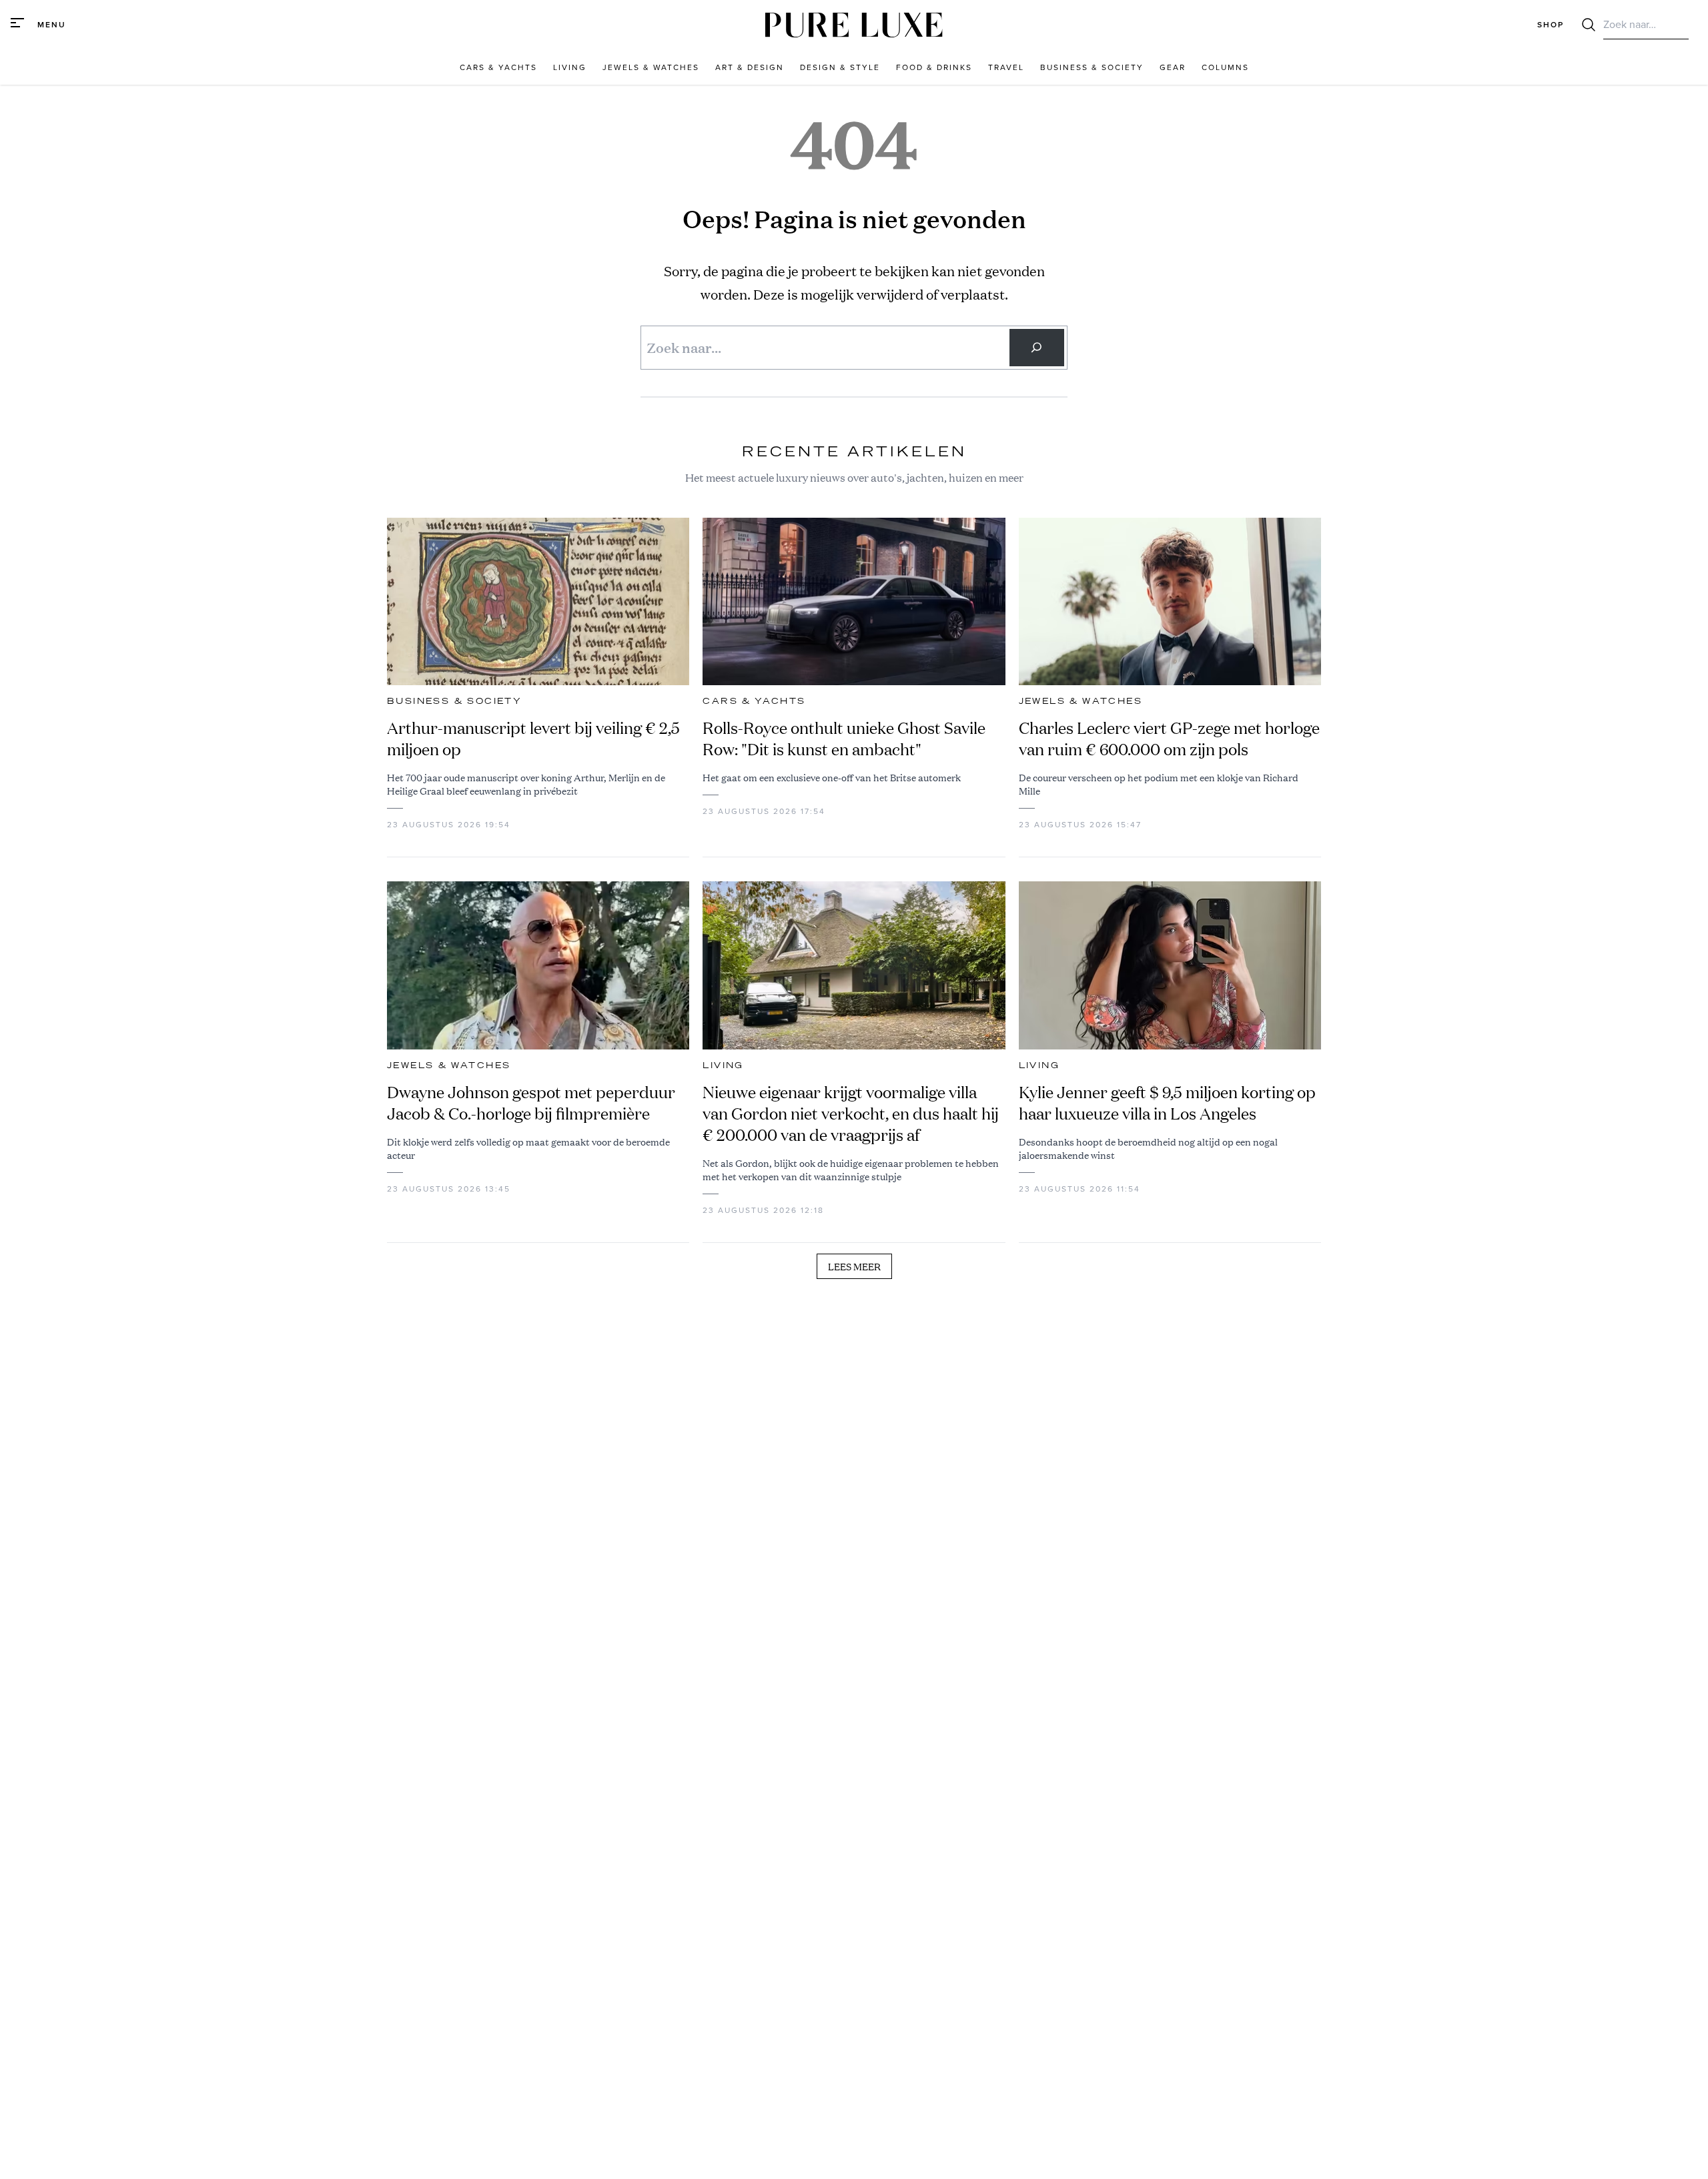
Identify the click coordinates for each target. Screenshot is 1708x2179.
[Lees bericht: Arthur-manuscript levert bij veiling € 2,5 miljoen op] (538, 602)
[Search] (1037, 348)
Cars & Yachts (754, 701)
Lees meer (854, 1266)
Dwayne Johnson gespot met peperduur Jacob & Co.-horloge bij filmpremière (531, 1103)
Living (723, 1065)
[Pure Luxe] (854, 25)
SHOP (1551, 25)
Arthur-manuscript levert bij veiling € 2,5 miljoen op (533, 739)
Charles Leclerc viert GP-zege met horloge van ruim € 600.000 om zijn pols (1169, 739)
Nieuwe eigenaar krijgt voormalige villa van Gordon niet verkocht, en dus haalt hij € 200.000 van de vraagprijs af (851, 1114)
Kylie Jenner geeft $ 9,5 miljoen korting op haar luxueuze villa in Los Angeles (1167, 1103)
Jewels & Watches (1081, 701)
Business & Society (454, 701)
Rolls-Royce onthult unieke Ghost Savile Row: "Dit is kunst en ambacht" (844, 739)
